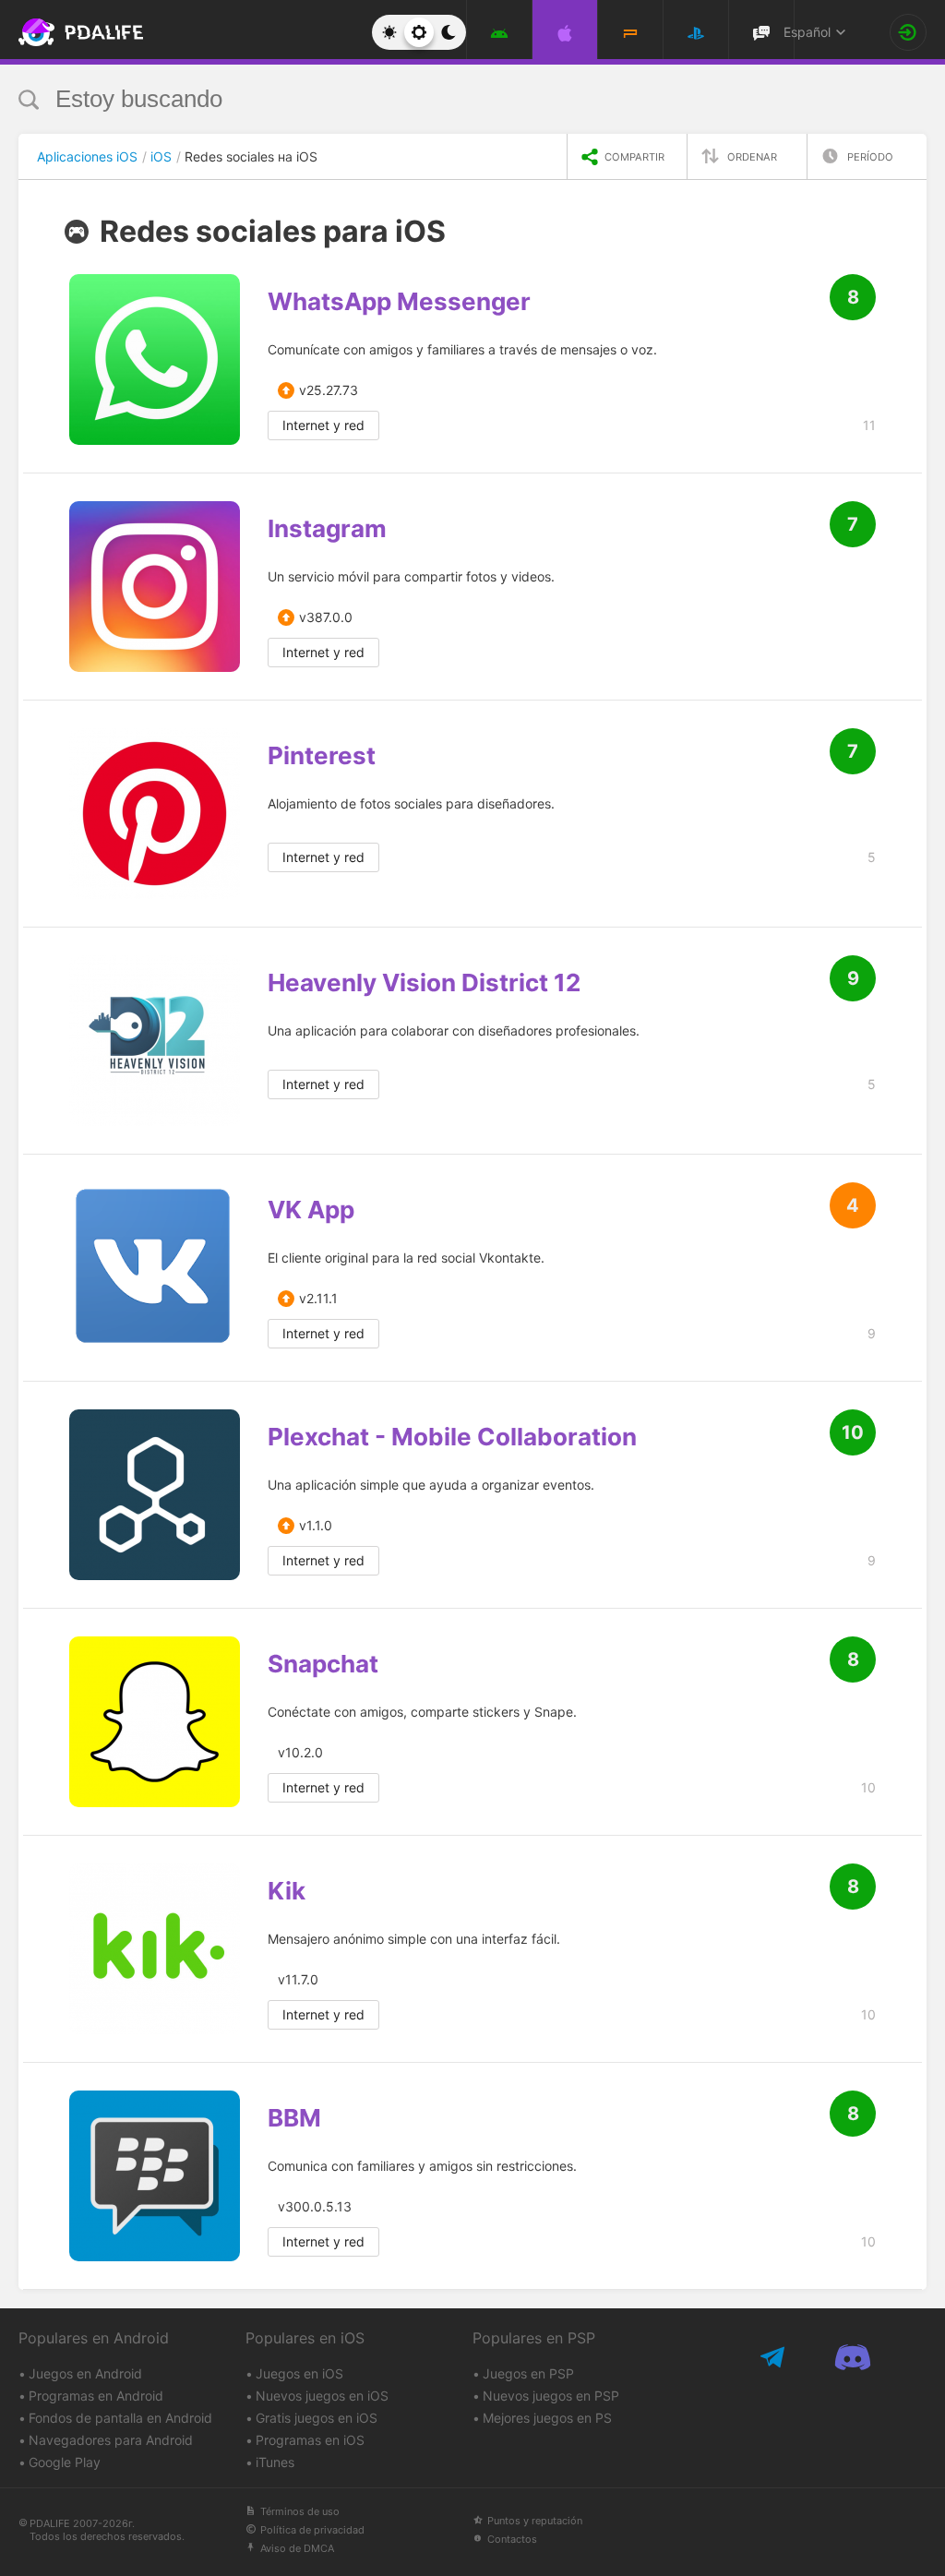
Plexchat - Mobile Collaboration (452, 1437)
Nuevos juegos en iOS (322, 2396)
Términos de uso (300, 2511)
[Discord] (852, 2357)
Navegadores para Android (111, 2440)
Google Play (65, 2462)
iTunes (275, 2462)
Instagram (327, 529)
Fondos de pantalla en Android (120, 2418)
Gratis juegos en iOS (317, 2418)
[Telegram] (774, 2357)
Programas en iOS (310, 2440)
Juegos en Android (85, 2373)
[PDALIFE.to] (64, 32)
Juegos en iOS (299, 2373)
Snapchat (323, 1664)
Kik (287, 1891)
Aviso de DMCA (297, 2548)
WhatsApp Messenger (399, 302)
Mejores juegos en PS (547, 2418)
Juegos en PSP (528, 2373)
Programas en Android (96, 2396)
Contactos (512, 2539)
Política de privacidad (312, 2530)
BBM (294, 2118)
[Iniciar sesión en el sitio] (908, 32)
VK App (311, 1210)
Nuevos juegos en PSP (551, 2396)
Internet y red (323, 425)
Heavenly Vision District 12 (424, 983)
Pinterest (322, 756)
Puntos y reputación (535, 2521)
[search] (438, 99)
